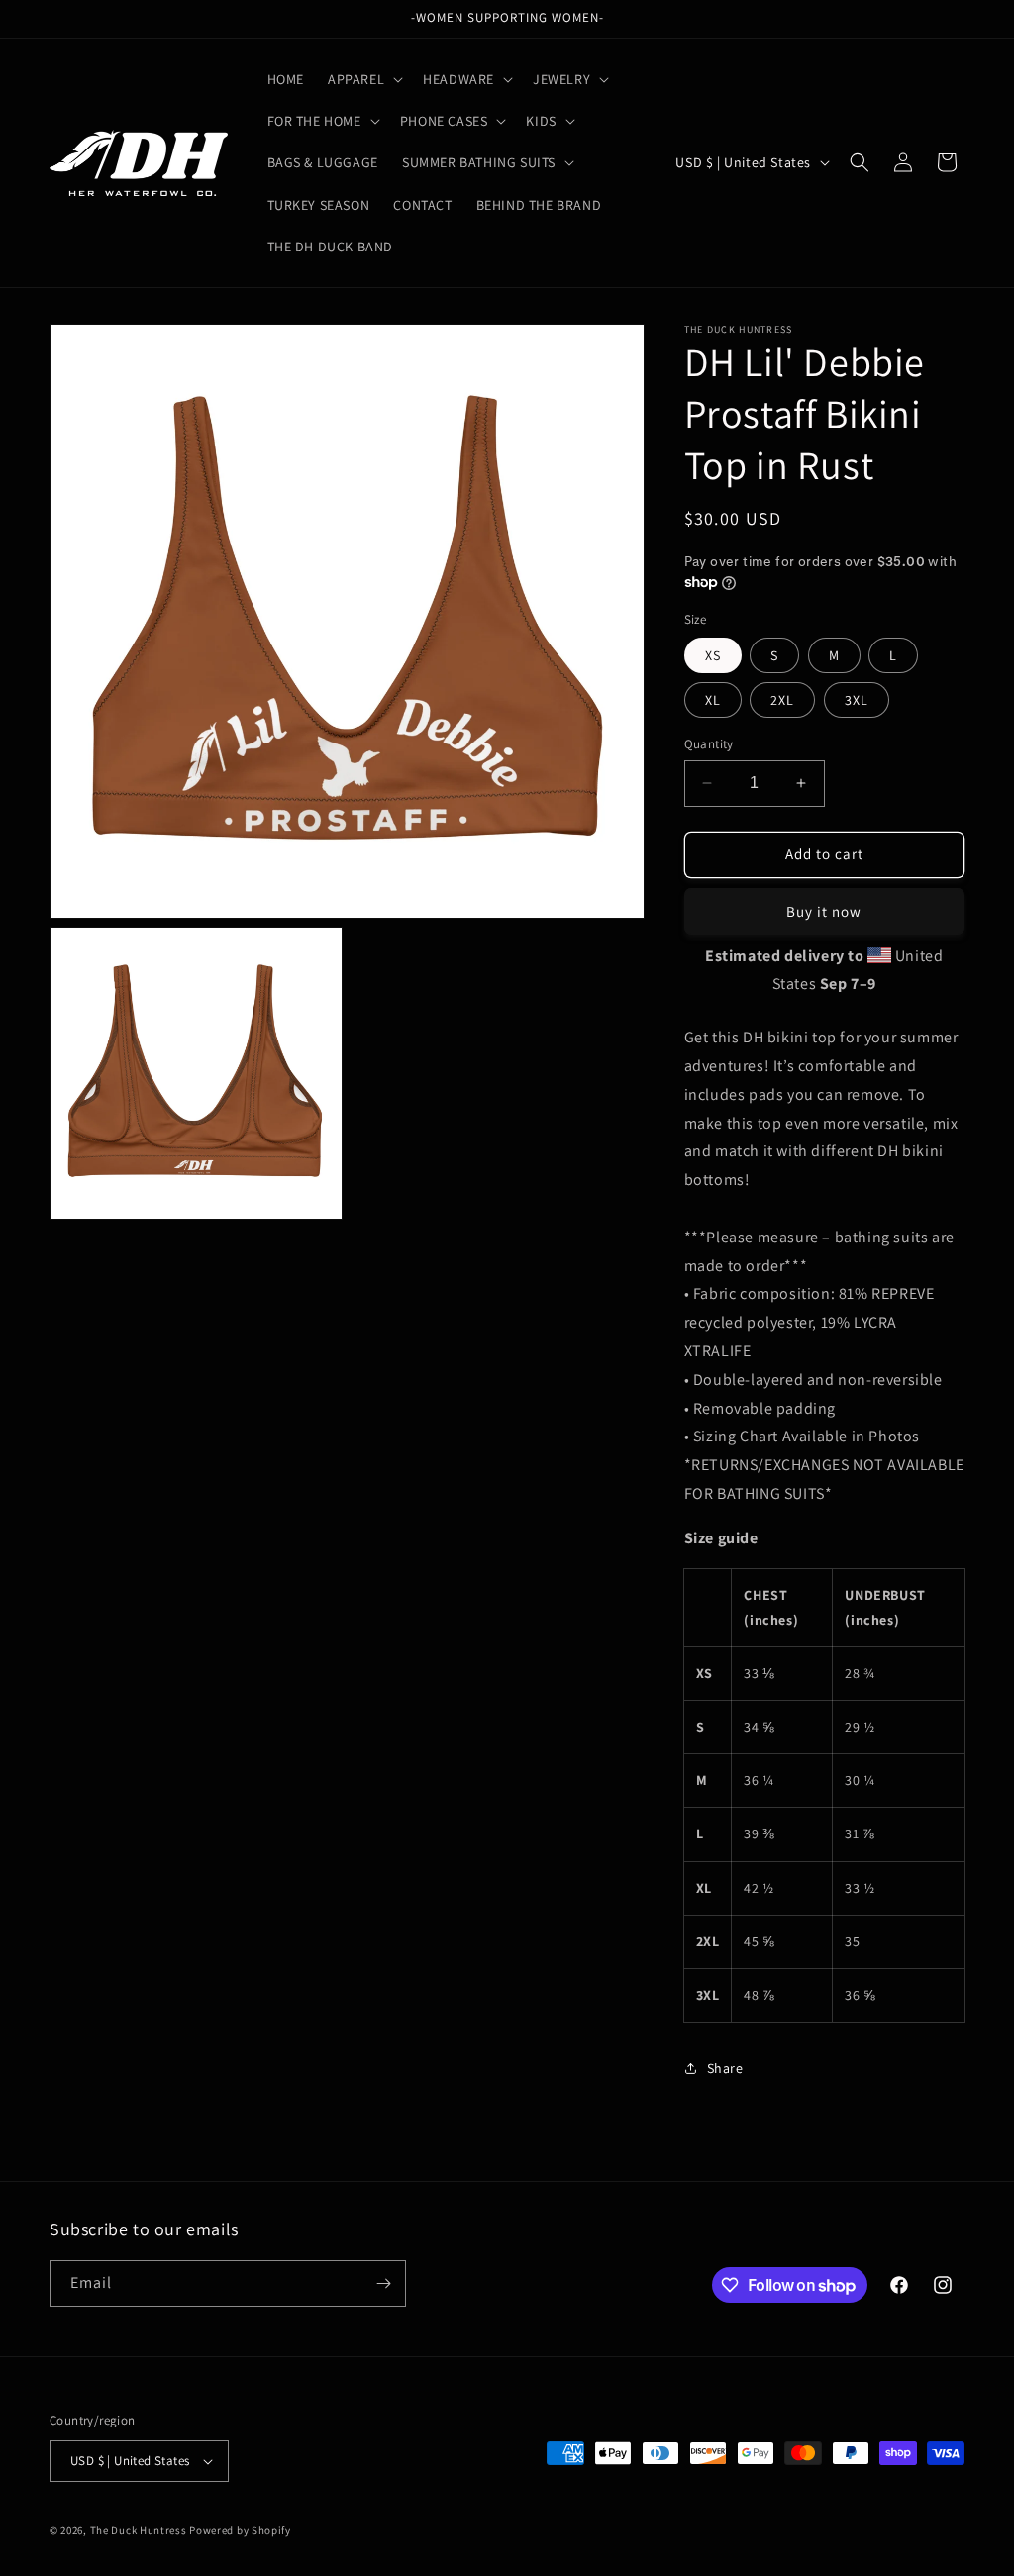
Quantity (709, 744)
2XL (782, 700)
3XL (857, 700)
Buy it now (824, 911)
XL (713, 700)
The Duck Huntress (139, 2530)
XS (713, 655)
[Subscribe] (383, 2283)
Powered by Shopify (240, 2530)
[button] (363, 79)
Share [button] (725, 2068)
